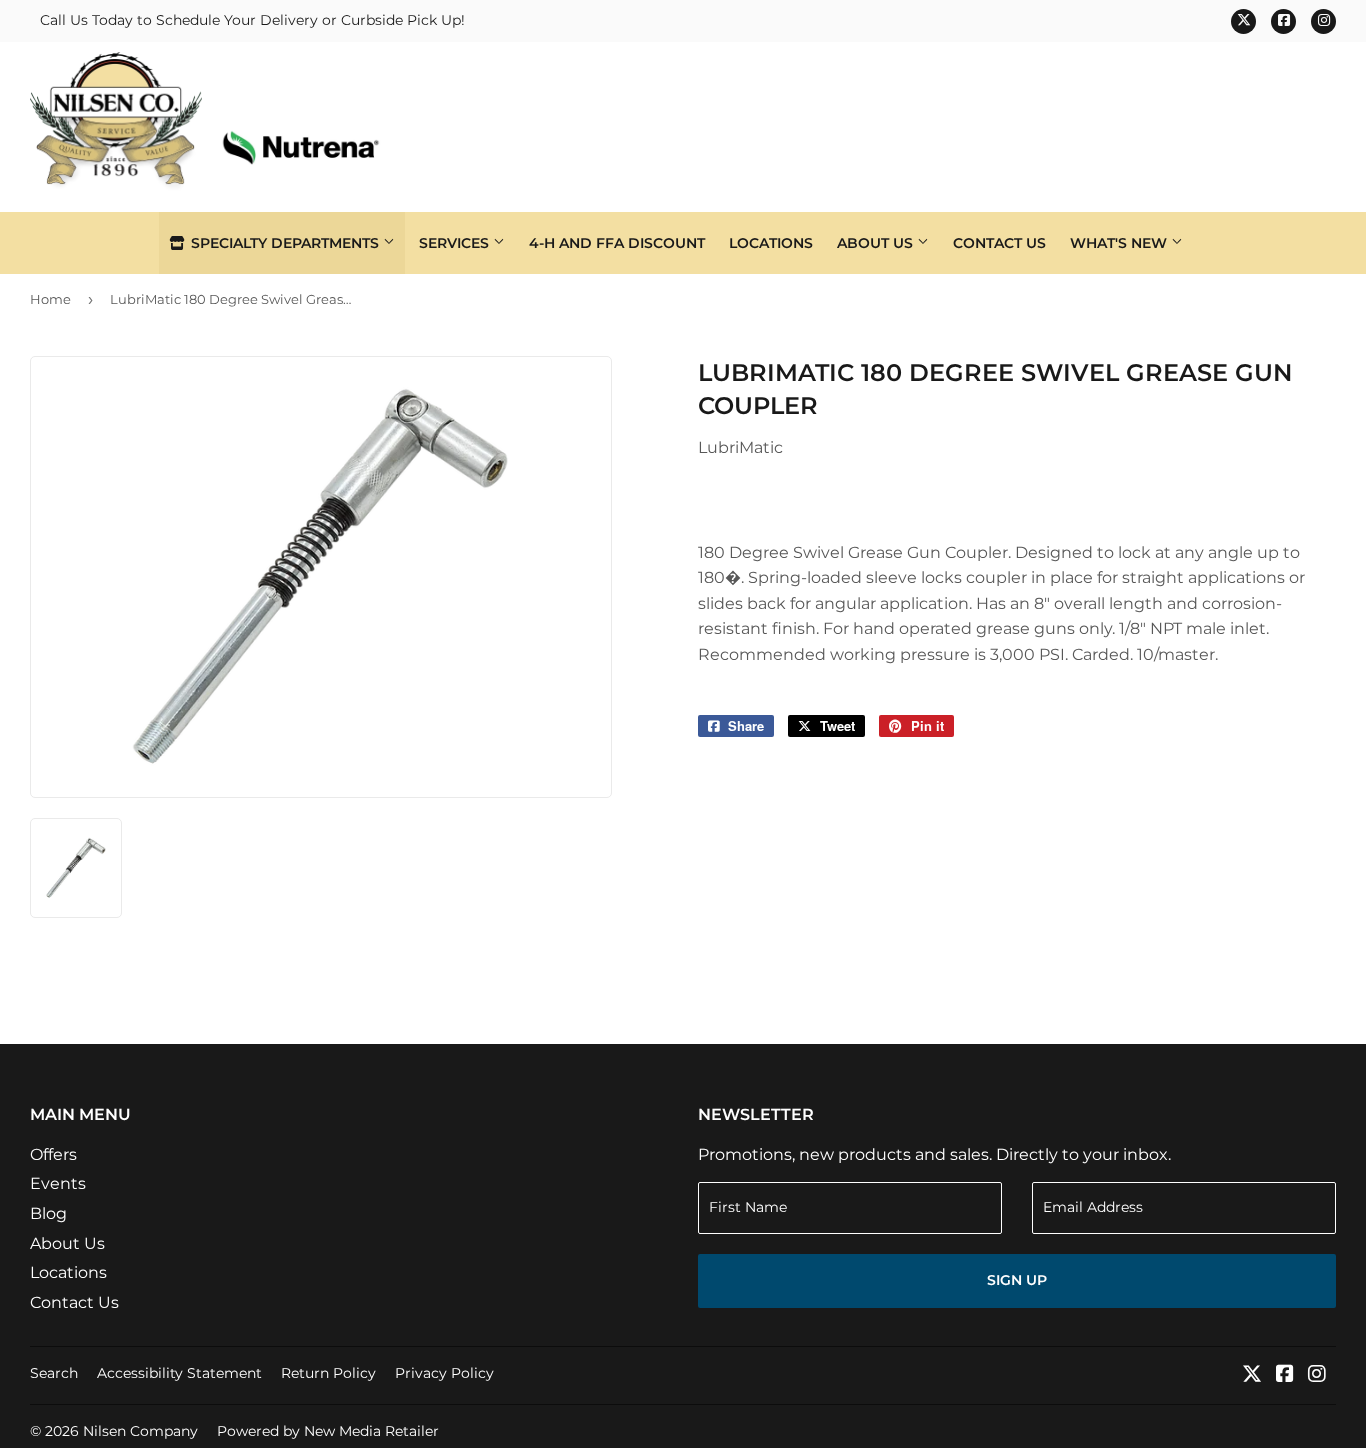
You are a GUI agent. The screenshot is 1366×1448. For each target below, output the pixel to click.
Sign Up (1017, 1280)
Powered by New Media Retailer (328, 1431)
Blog (48, 1213)
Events (58, 1183)
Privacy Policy (444, 1373)
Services (456, 243)
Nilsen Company (140, 1431)
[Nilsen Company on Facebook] (1285, 1375)
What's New (1120, 243)
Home (50, 299)
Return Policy (328, 1373)
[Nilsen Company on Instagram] (1317, 1375)
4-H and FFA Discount (617, 243)
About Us (877, 243)
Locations (771, 243)
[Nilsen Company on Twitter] (1252, 1375)
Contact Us (999, 243)
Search (54, 1373)
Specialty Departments (285, 243)
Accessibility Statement (179, 1373)
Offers (53, 1154)
